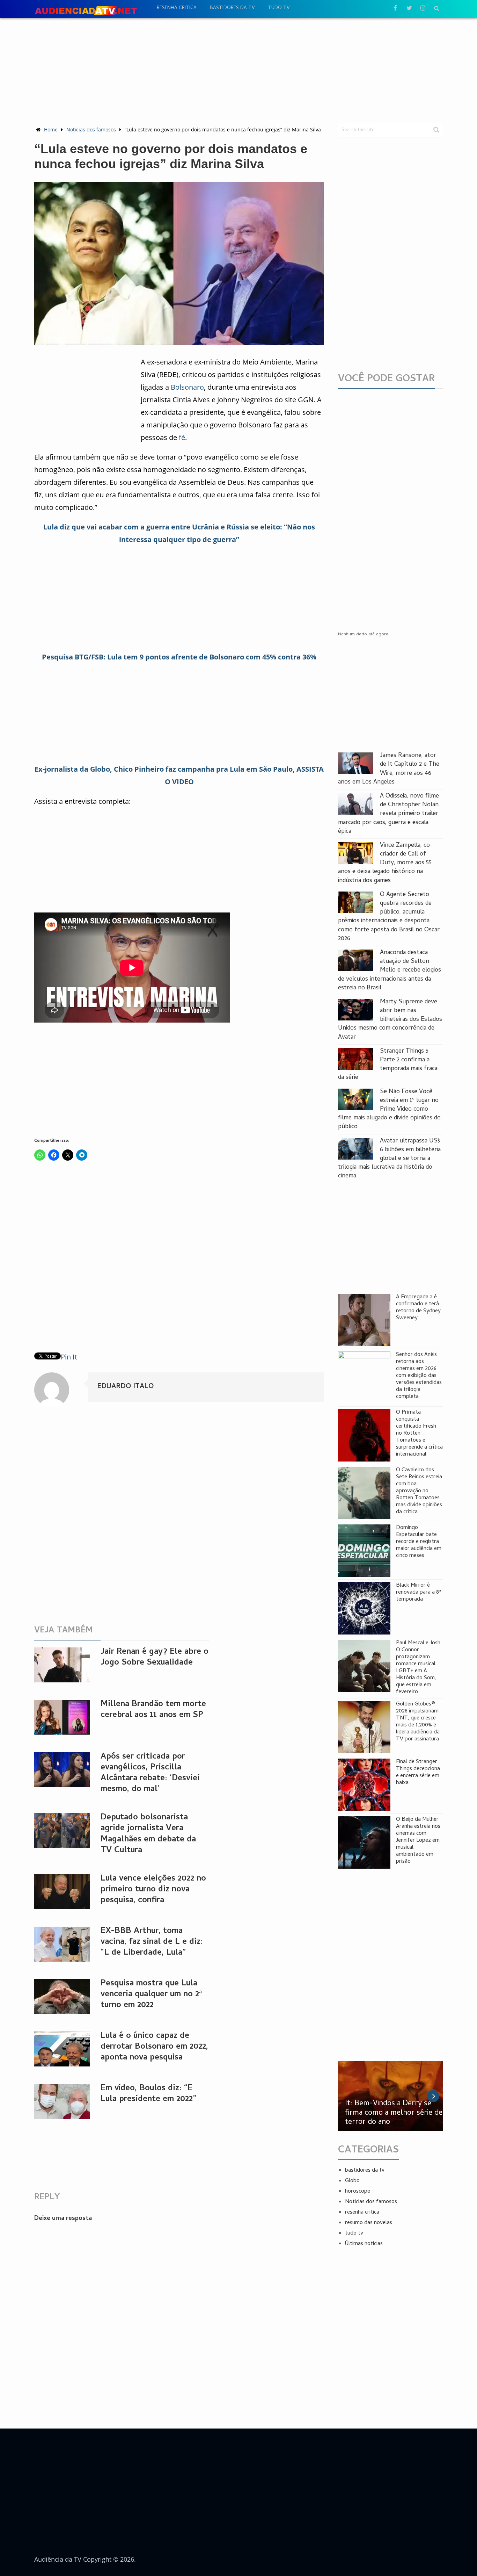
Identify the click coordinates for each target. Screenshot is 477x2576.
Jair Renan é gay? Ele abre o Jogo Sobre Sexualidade (155, 1658)
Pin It (69, 1357)
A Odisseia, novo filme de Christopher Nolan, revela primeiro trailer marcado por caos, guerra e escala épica (389, 814)
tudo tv (279, 8)
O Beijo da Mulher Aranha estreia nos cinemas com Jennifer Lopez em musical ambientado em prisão (418, 1841)
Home (51, 129)
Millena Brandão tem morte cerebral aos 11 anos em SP (153, 1710)
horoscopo (358, 2192)
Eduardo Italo (125, 1387)
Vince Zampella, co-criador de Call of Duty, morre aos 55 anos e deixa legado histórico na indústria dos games (385, 863)
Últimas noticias (364, 2244)
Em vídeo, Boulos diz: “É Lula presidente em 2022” (148, 2094)
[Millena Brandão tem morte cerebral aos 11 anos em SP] (62, 1717)
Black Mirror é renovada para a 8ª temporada (419, 1593)
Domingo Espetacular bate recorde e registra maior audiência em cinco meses (419, 1542)
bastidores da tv (232, 8)
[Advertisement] (239, 70)
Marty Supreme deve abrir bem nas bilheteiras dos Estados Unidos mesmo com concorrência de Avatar (390, 1020)
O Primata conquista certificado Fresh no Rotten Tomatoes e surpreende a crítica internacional (419, 1434)
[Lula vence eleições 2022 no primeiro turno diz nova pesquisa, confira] (62, 1892)
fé (182, 437)
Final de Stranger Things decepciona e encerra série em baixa (418, 1773)
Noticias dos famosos (91, 129)
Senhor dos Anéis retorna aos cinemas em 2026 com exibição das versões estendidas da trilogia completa (419, 1376)
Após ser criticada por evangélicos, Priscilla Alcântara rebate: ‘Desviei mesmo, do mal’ (150, 1773)
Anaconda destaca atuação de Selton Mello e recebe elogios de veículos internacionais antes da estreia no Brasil (390, 970)
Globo (352, 2181)
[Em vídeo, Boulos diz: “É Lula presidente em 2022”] (62, 2101)
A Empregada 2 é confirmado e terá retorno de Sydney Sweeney (418, 1308)
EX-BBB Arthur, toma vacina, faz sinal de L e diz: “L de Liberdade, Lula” (152, 1942)
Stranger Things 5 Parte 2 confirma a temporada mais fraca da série (388, 1065)
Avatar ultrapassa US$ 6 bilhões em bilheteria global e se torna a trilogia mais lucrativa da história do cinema (389, 1159)
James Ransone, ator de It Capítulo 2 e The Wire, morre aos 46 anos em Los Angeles (389, 769)
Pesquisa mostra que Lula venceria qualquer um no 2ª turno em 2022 (151, 1995)
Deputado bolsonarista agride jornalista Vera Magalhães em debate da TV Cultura (148, 1834)
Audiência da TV (58, 2559)
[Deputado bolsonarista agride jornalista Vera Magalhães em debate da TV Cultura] (62, 1831)
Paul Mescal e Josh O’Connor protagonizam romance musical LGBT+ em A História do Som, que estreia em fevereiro (418, 1668)
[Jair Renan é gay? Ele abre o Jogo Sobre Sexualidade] (62, 1665)
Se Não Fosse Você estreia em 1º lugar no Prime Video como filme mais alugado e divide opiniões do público (389, 1110)
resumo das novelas (369, 2223)
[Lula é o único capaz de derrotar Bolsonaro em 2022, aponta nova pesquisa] (62, 2049)
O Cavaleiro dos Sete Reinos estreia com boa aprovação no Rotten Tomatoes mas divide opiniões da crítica (419, 1491)
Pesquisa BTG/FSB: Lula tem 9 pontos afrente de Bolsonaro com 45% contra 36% (179, 657)
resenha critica (177, 8)
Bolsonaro (187, 387)
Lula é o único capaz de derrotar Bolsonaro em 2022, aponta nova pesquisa (154, 2047)
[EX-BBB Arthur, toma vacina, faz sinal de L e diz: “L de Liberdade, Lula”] (62, 1944)
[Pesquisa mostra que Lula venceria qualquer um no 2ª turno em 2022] (62, 1997)
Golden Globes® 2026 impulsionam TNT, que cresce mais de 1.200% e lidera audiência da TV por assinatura (418, 1722)
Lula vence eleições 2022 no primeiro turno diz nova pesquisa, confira (153, 1890)
